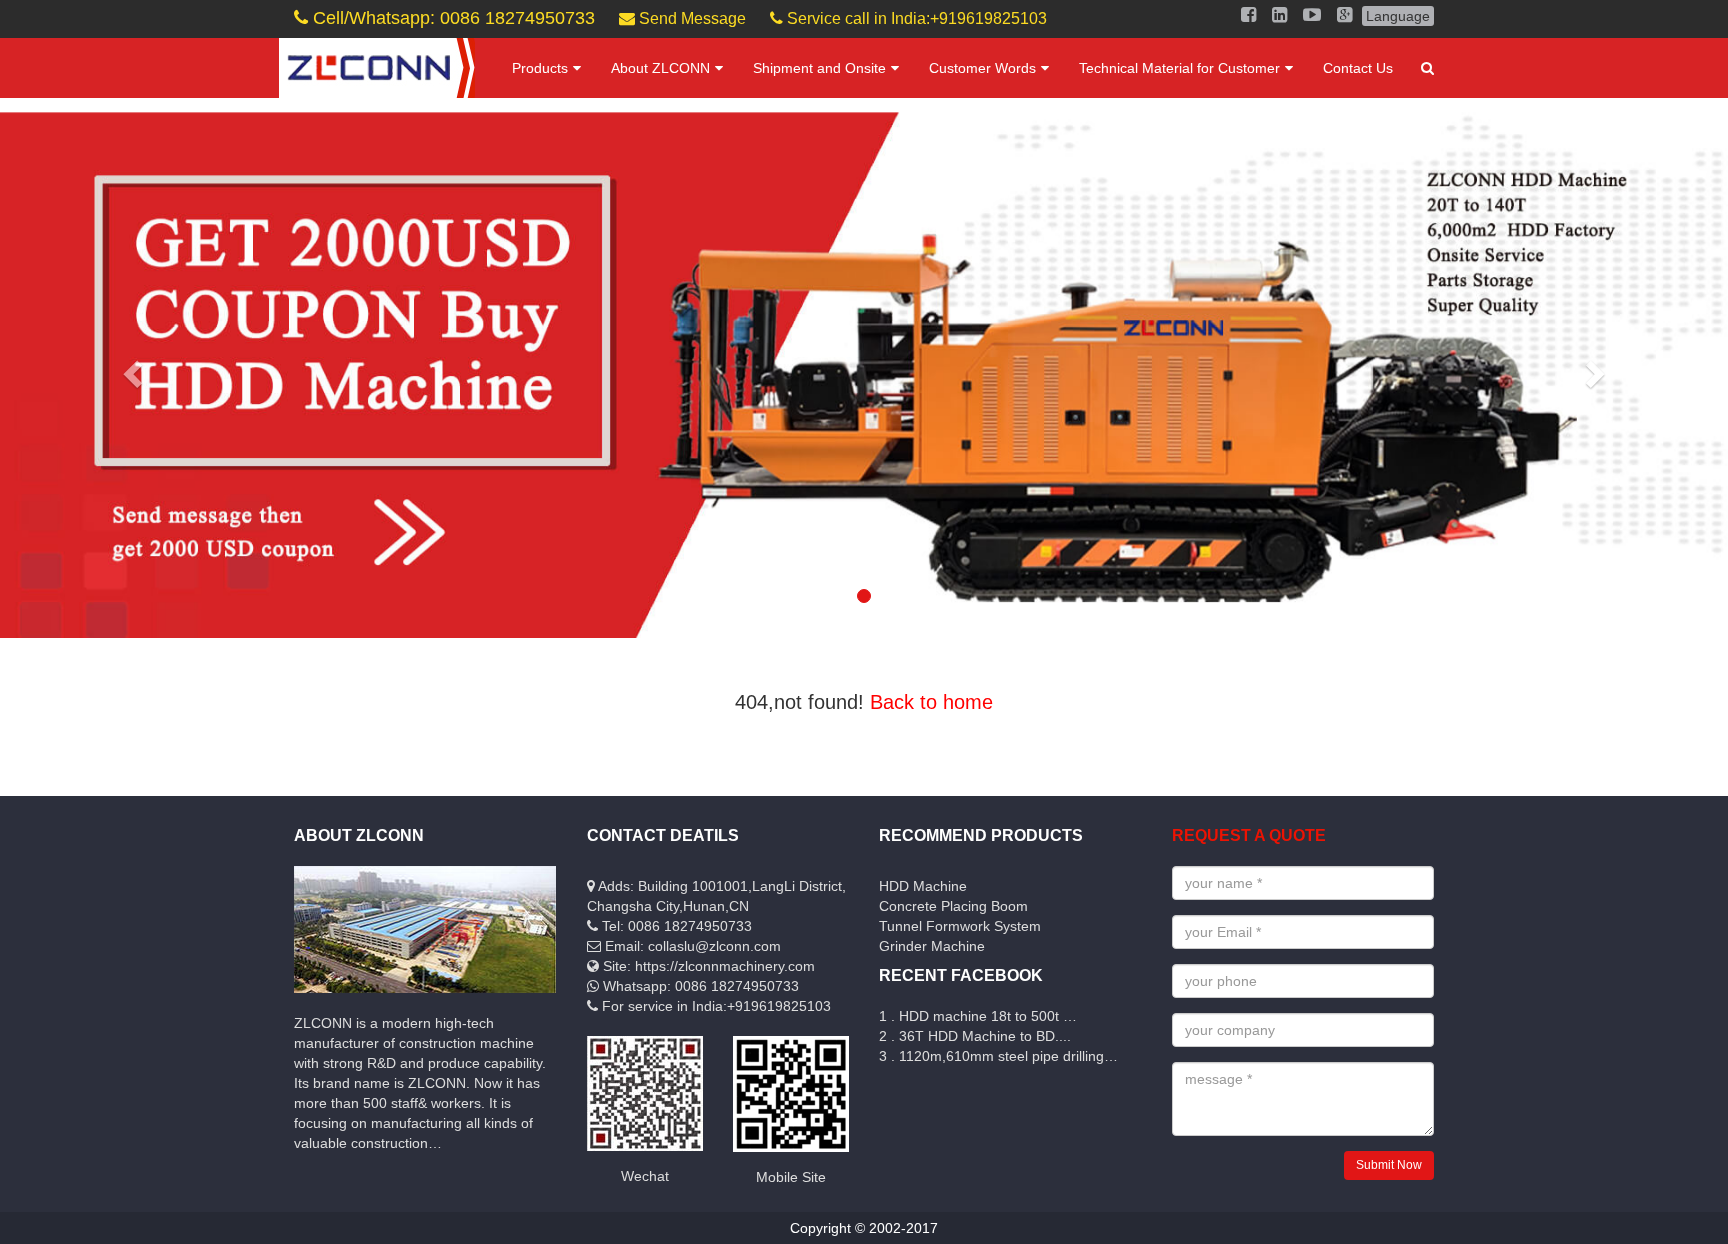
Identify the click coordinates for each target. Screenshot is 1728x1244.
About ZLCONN (660, 68)
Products (540, 68)
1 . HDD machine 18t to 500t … (978, 1016)
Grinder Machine (932, 946)
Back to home (931, 702)
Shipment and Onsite (819, 68)
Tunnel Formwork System (960, 926)
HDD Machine (923, 886)
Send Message (690, 18)
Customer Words (982, 68)
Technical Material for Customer (1179, 68)
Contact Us (1358, 68)
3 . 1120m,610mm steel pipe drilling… (998, 1056)
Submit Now (1389, 1165)
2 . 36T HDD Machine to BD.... (975, 1036)
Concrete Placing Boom (953, 906)
